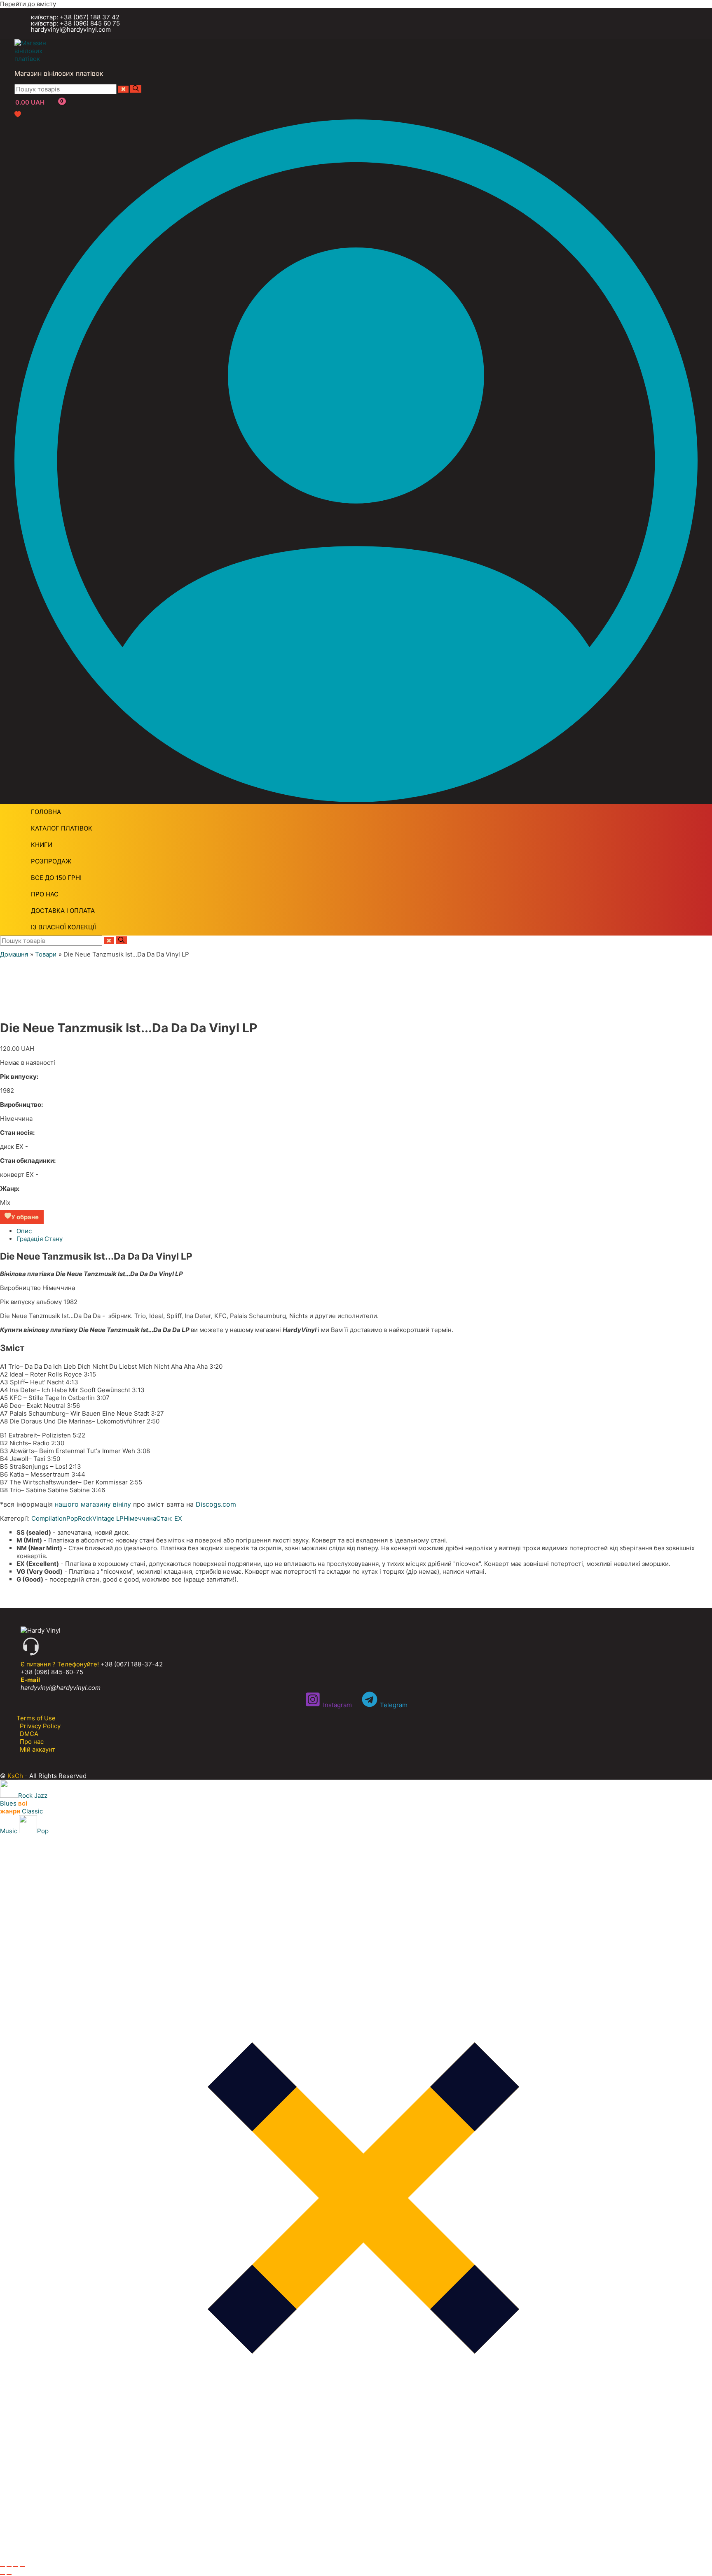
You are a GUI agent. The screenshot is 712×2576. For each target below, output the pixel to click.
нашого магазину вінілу (93, 1504)
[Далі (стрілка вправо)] (9, 2574)
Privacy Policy (40, 1726)
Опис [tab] (24, 1231)
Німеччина (140, 1518)
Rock (85, 1518)
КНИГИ (42, 845)
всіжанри (14, 1807)
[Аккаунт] (356, 800)
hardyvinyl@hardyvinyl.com (71, 29)
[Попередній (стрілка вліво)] (2, 2574)
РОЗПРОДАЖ (51, 861)
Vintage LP (108, 1518)
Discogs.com (216, 1504)
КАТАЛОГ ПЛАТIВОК (62, 828)
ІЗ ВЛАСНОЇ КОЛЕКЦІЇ (63, 927)
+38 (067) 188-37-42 (132, 1664)
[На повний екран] (9, 2567)
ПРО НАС (45, 894)
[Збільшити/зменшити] (2, 2567)
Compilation (49, 1518)
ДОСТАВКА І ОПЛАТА (63, 911)
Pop (72, 1518)
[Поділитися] (16, 2567)
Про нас (32, 1742)
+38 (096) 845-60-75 (52, 1672)
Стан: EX (169, 1518)
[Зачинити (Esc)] (22, 2567)
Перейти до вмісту (28, 4)
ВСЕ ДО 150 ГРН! (56, 878)
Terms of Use (36, 1718)
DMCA (29, 1734)
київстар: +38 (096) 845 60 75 (75, 23)
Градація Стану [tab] (40, 1239)
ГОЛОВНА (46, 812)
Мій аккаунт (37, 1749)
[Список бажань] (18, 115)
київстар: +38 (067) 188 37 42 (75, 17)
